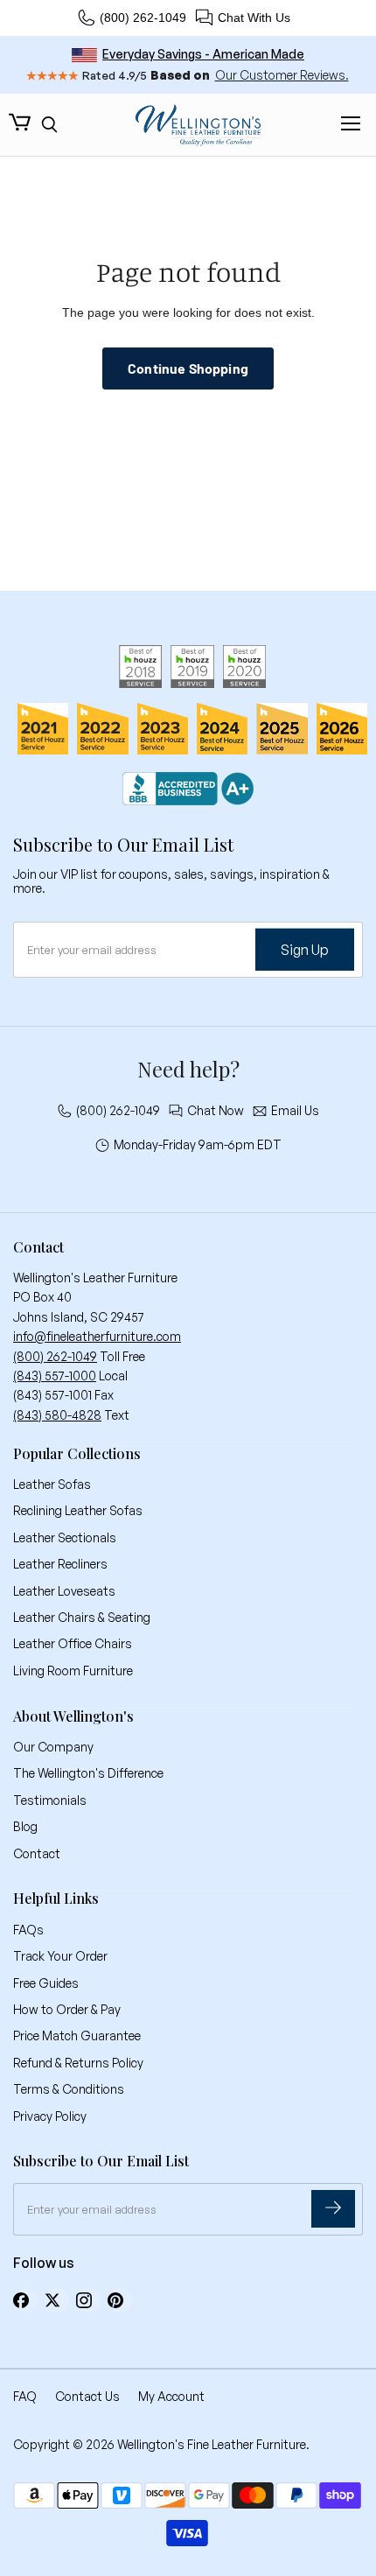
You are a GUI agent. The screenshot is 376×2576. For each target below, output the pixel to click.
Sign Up (305, 950)
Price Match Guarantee (77, 2036)
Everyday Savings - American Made (203, 54)
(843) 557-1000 (55, 1376)
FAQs (28, 1930)
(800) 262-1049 (143, 18)
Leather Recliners (60, 1564)
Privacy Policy (50, 2116)
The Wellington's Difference (88, 1773)
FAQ (25, 2396)
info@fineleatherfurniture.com (97, 1336)
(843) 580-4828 (57, 1415)
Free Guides (46, 1983)
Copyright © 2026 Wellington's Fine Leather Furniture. (161, 2444)
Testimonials (50, 1800)
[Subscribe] (333, 2209)
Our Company (53, 1747)
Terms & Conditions (69, 2089)
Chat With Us (254, 18)
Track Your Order (60, 1956)
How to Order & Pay (67, 2009)
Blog (25, 1826)
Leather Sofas (52, 1484)
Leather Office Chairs (73, 1643)
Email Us (295, 1111)
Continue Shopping (188, 368)
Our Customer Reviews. (282, 75)
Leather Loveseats (64, 1591)
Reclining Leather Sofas (78, 1510)
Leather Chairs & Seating (82, 1617)
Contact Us (87, 2396)
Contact (37, 1853)
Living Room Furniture (73, 1671)
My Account (171, 2396)
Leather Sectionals (65, 1537)
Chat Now (216, 1111)
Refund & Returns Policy (78, 2063)
